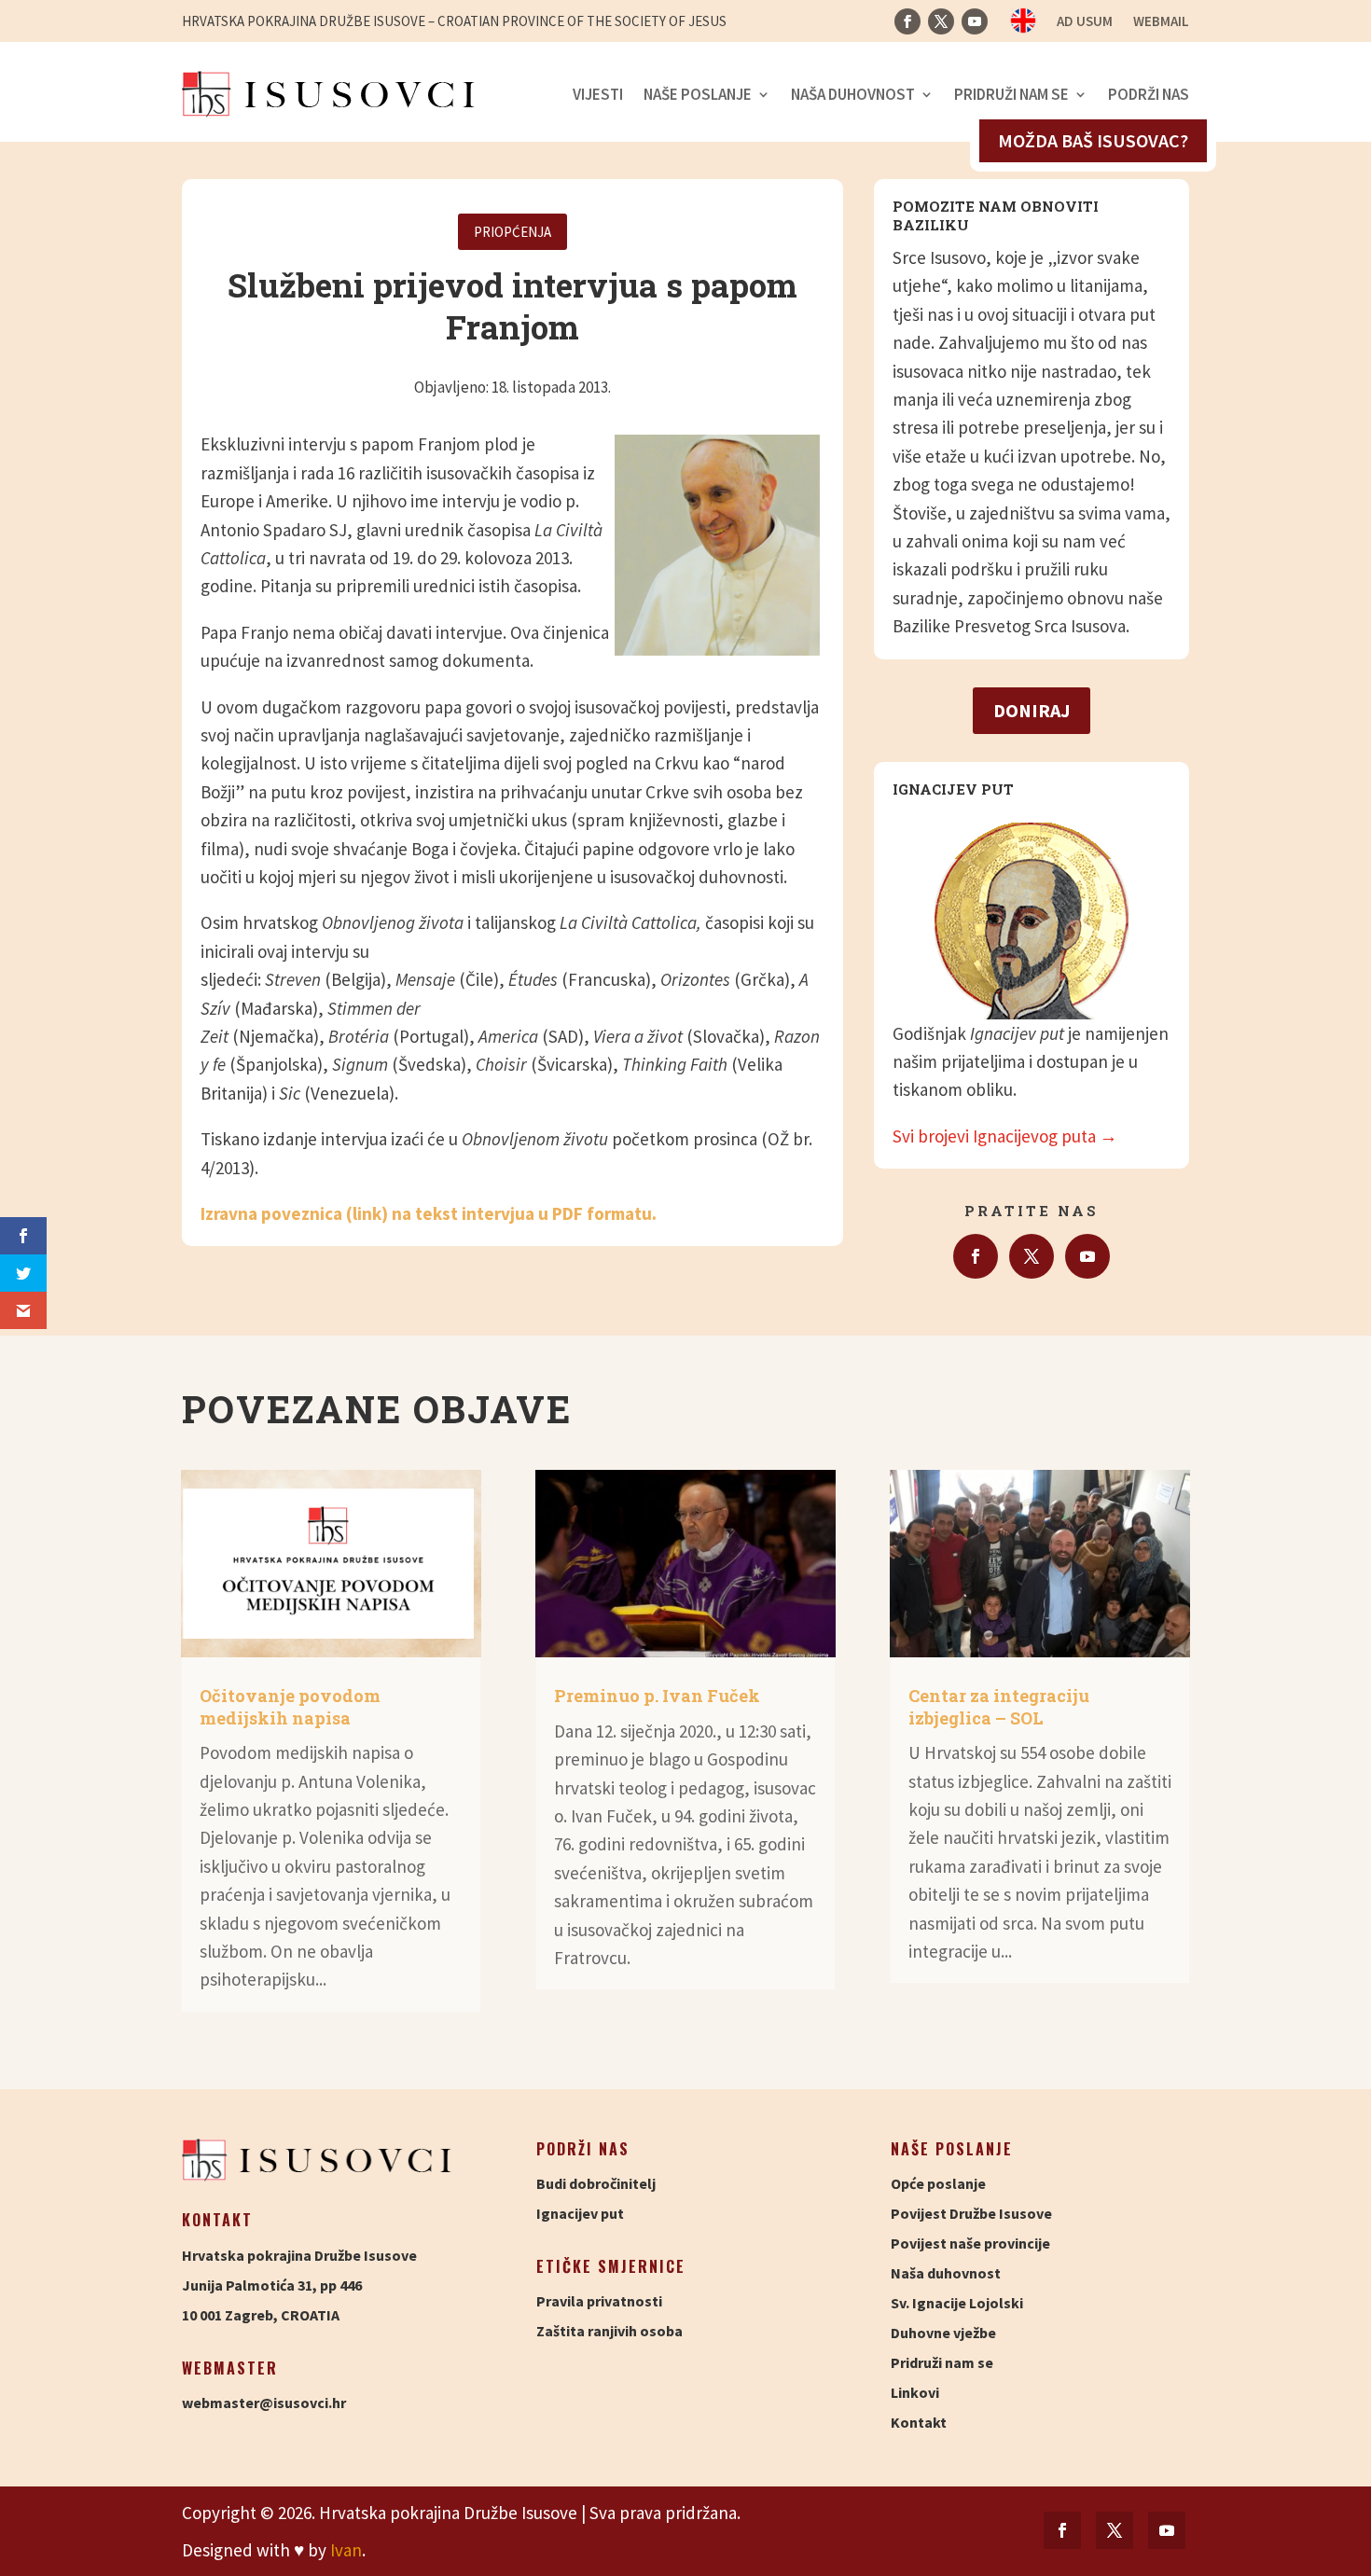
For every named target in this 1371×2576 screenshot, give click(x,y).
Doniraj (1032, 710)
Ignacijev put (580, 2213)
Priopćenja (512, 232)
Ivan (346, 2550)
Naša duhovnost (853, 94)
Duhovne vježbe (943, 2333)
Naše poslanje (698, 94)
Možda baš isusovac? (1093, 140)
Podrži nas (1149, 94)
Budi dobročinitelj (596, 2183)
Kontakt (919, 2422)
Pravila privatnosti (599, 2301)
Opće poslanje (938, 2183)
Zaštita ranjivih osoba (609, 2331)
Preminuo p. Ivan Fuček (657, 1696)
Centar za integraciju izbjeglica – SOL (999, 1706)
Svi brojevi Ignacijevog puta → (1005, 1136)
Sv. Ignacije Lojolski (957, 2303)
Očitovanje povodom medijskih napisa (290, 1706)
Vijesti (598, 94)
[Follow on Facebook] (907, 21)
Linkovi (915, 2392)
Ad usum (1085, 22)
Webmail (1161, 22)
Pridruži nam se (1011, 94)
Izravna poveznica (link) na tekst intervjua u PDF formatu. (429, 1213)
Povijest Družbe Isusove (971, 2213)
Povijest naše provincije (970, 2243)
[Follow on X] (941, 21)
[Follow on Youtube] (975, 21)
